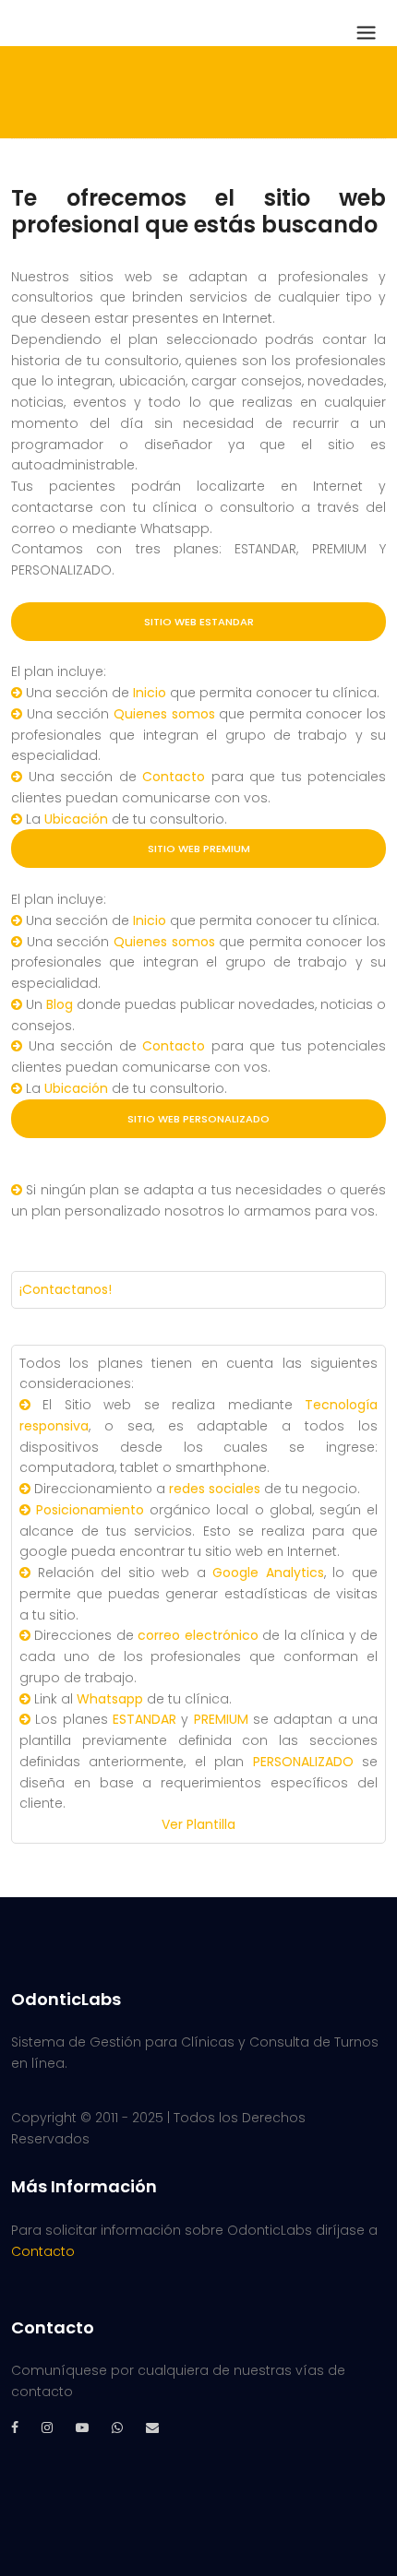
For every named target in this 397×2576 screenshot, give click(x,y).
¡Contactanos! (66, 1289)
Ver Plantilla (198, 1824)
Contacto (43, 2251)
